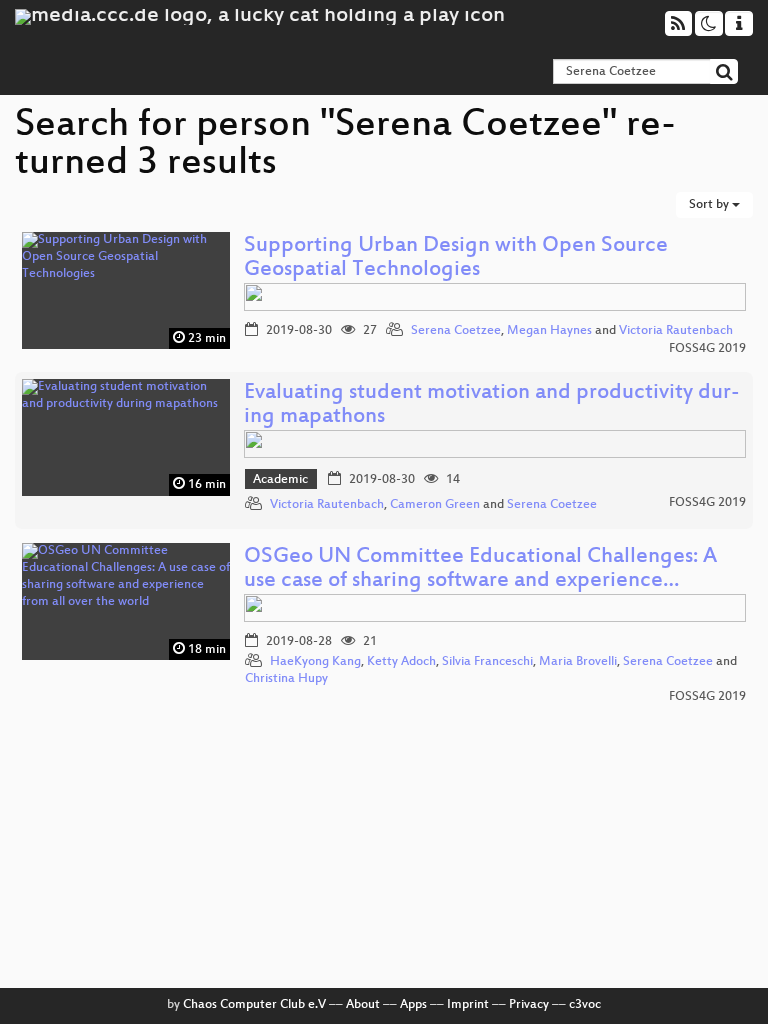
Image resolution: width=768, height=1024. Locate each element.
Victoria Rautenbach (676, 331)
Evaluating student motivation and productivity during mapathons (492, 405)
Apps (413, 1005)
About (363, 1005)
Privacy (529, 1005)
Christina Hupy (286, 679)
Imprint (468, 1005)
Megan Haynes (549, 331)
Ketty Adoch (401, 662)
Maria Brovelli (578, 662)
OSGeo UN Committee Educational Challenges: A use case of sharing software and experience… (480, 569)
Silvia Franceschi (487, 662)
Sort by (710, 205)
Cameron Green (435, 505)
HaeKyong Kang (315, 662)
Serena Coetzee (456, 331)
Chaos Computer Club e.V (254, 1005)
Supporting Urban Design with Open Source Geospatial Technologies (456, 258)
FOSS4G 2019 (707, 349)
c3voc (585, 1005)
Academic (280, 480)
